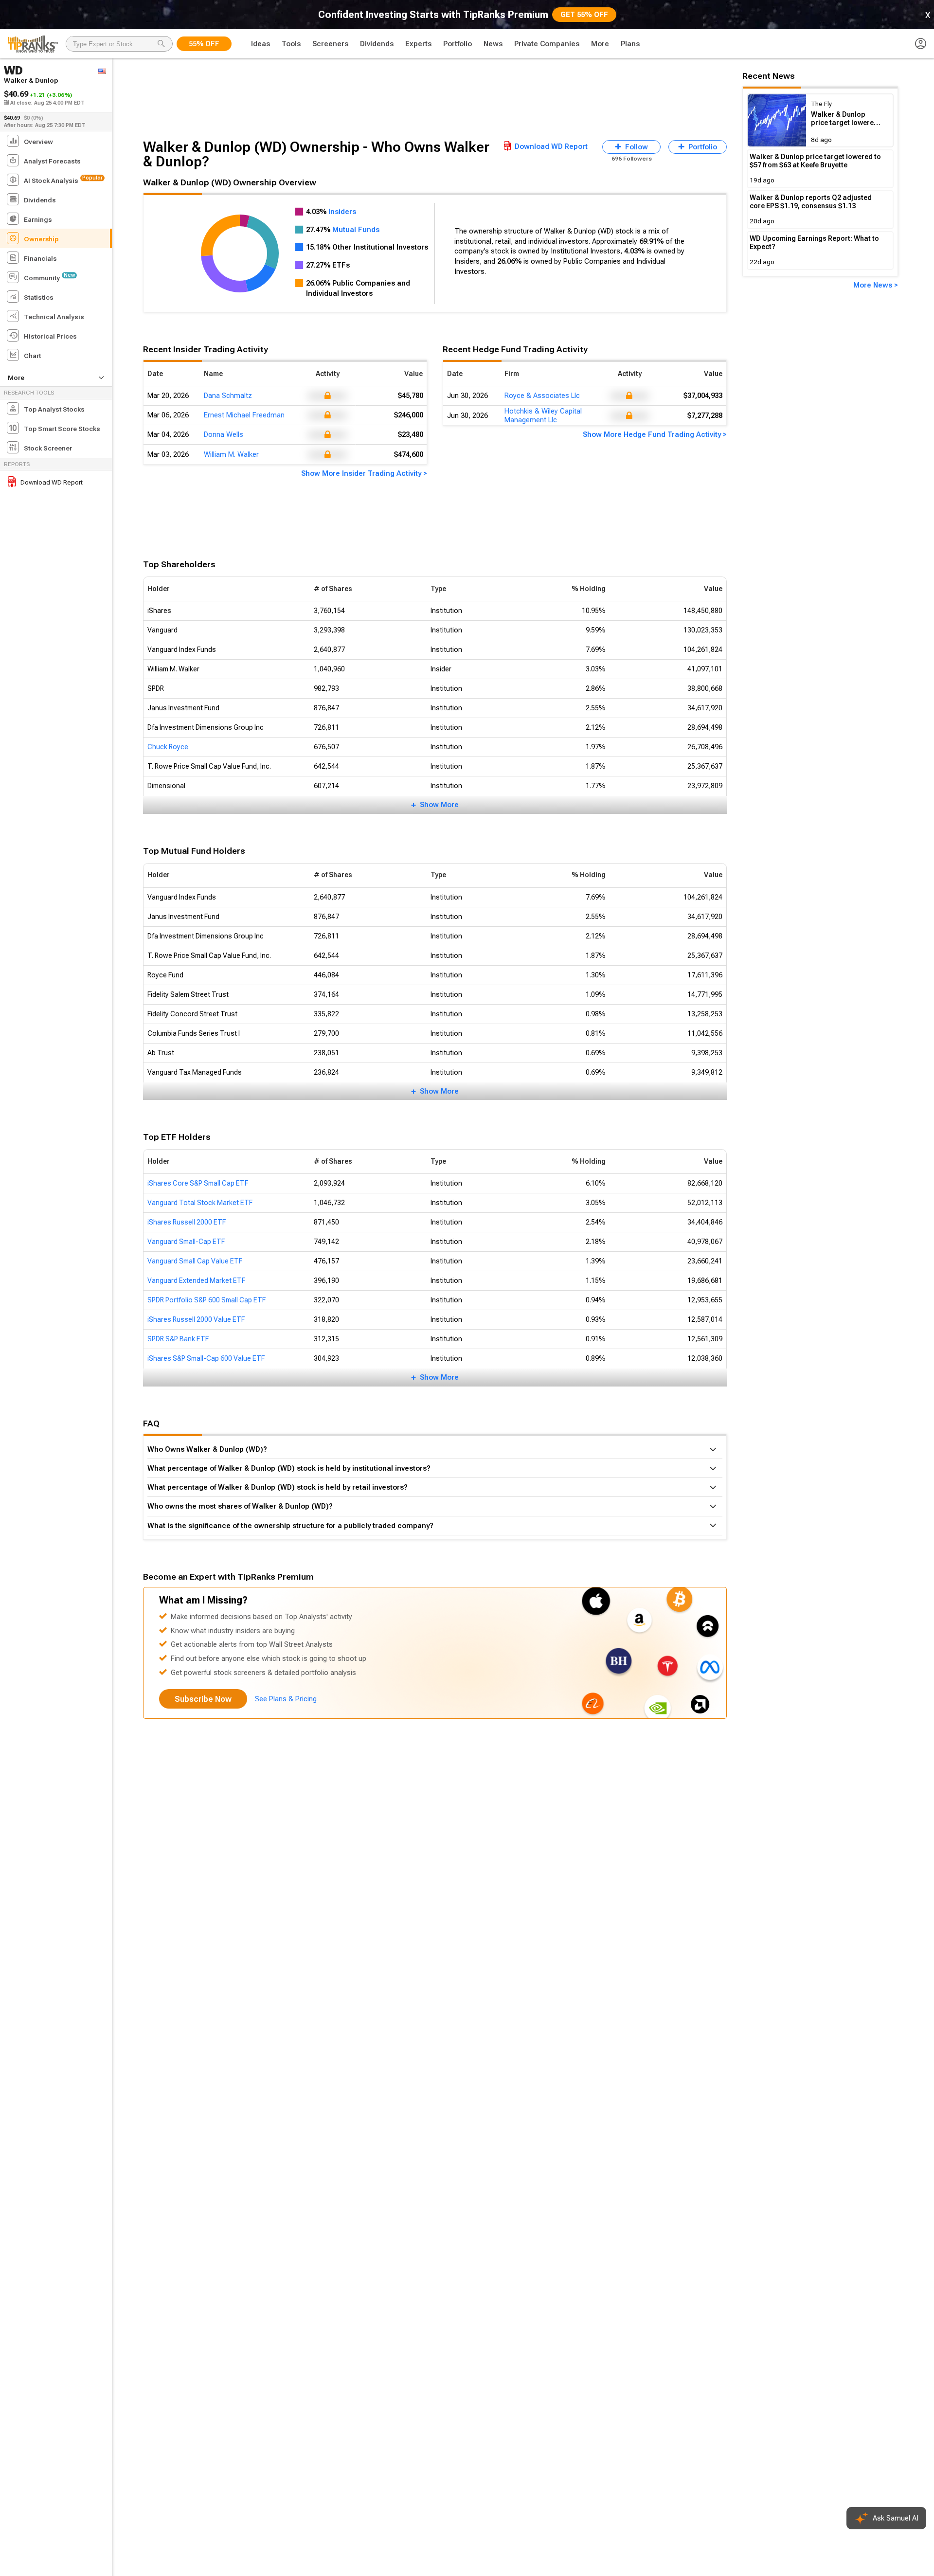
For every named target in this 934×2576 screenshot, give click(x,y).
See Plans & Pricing (286, 1699)
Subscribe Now (203, 1699)
